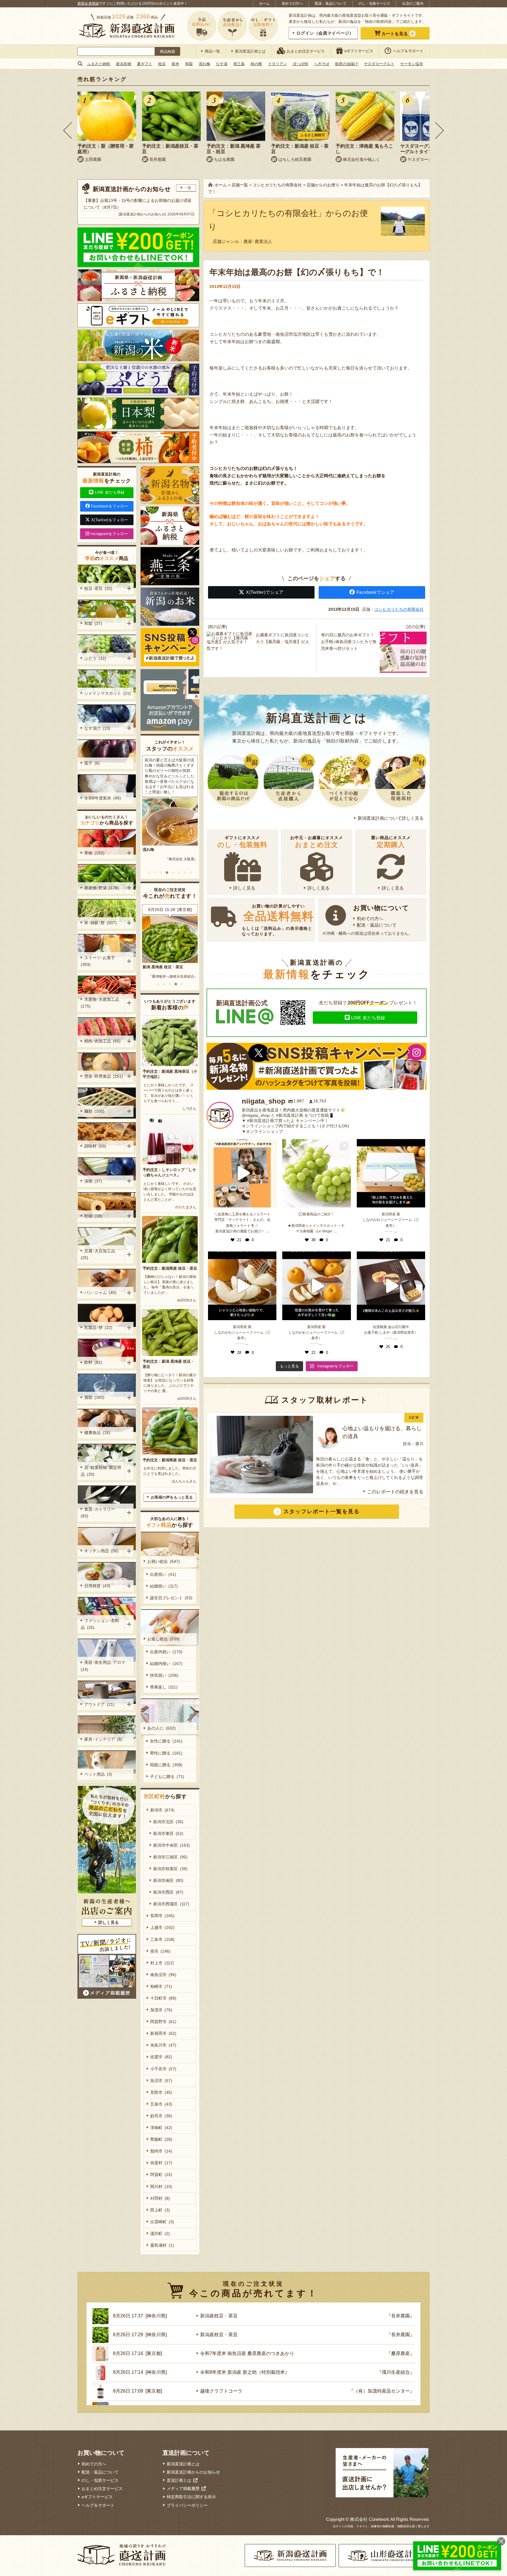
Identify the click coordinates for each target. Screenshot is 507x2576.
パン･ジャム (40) (100, 1293)
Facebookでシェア (376, 592)
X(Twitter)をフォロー (110, 520)
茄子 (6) (92, 763)
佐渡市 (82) (161, 2057)
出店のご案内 (413, 4)
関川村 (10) (161, 2187)
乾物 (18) (93, 1216)
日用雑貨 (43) (97, 1586)
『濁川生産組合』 (396, 2372)
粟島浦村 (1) (162, 2245)
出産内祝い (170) (166, 1652)
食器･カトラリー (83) (99, 1513)
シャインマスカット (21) (108, 693)
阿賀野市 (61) (163, 2022)
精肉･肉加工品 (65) (102, 1041)
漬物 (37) (93, 1181)
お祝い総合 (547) (164, 1561)
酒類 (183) (94, 1397)
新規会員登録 (88, 4)
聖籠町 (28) (161, 2139)
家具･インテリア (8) (103, 1739)
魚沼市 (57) (161, 2081)
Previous (67, 130)
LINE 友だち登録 (368, 1018)
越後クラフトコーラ (221, 2391)
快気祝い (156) (164, 1675)
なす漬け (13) (97, 728)
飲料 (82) (93, 1362)
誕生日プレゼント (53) (171, 1598)
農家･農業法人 (258, 241)
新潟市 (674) (162, 1810)
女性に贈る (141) (166, 1741)
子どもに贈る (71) (167, 1777)
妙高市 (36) (161, 2116)
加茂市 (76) (161, 2010)
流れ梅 (204, 64)
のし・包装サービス (374, 4)
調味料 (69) (95, 1146)
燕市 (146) (160, 1951)
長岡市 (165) (162, 1916)
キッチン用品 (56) (101, 1551)
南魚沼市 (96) (163, 1975)
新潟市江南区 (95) (170, 1857)
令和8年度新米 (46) (103, 798)
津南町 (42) (161, 2128)
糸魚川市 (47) (163, 2045)
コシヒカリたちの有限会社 (399, 609)
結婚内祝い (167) (166, 1664)
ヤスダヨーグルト (379, 64)
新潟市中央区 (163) (171, 1845)
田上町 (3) (160, 2210)
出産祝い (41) (163, 1574)
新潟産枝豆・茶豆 (219, 2316)
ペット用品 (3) (98, 1774)
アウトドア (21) (99, 1704)
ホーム (264, 4)
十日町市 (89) (163, 1998)
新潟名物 (124, 64)
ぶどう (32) (95, 658)
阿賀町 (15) (161, 2174)
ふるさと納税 (99, 64)
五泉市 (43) (161, 2104)
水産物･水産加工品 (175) (101, 1003)
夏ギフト (145, 64)
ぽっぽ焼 (300, 64)
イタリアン (277, 64)
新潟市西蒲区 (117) (171, 1904)
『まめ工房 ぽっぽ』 (181, 976)
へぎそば (322, 64)
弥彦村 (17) (161, 2163)
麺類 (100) (94, 1111)
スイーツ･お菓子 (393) (99, 961)
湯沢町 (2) (160, 2233)
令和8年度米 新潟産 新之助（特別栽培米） (245, 2372)
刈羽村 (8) (160, 2198)
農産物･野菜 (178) (102, 888)
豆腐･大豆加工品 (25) (99, 1254)
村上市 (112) (162, 1963)
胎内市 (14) (161, 2151)
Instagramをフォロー (109, 534)
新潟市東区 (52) (168, 1833)
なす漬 (222, 64)
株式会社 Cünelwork (370, 2519)
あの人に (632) (162, 1728)
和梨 (189, 64)
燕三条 (239, 64)
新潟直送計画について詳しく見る (391, 818)
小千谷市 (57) (163, 2069)
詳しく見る (244, 888)
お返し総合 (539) (164, 1639)
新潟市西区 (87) (168, 1892)
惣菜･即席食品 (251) (104, 1076)
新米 (175, 64)
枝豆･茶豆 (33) (98, 588)
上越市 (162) (162, 1927)
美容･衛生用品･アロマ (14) (104, 1666)
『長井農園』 (400, 2316)
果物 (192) (94, 853)
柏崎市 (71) (161, 1986)
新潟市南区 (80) (168, 1880)
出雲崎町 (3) (162, 2222)
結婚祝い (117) (164, 1586)
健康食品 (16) (97, 1433)
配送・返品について (331, 4)
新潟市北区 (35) (168, 1822)
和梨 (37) (93, 623)
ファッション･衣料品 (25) (100, 1624)
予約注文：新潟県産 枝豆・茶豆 (170, 1268)
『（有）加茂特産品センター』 (382, 2391)
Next (440, 130)
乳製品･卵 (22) (98, 1327)
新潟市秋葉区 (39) (170, 1869)
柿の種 (256, 64)
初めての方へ (292, 4)
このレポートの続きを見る (395, 1492)
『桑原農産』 (400, 2353)
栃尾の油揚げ (347, 64)
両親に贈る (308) (166, 1765)
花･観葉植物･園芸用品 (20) (101, 1471)
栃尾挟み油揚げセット (162, 967)
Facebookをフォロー (110, 506)
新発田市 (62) (163, 2033)
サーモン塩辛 (412, 64)
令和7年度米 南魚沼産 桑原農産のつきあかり (247, 2353)
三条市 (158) (162, 1939)
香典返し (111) (164, 1687)
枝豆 (162, 64)
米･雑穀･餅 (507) (100, 923)
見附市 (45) (161, 2092)
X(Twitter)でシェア (265, 592)
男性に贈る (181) (166, 1753)
